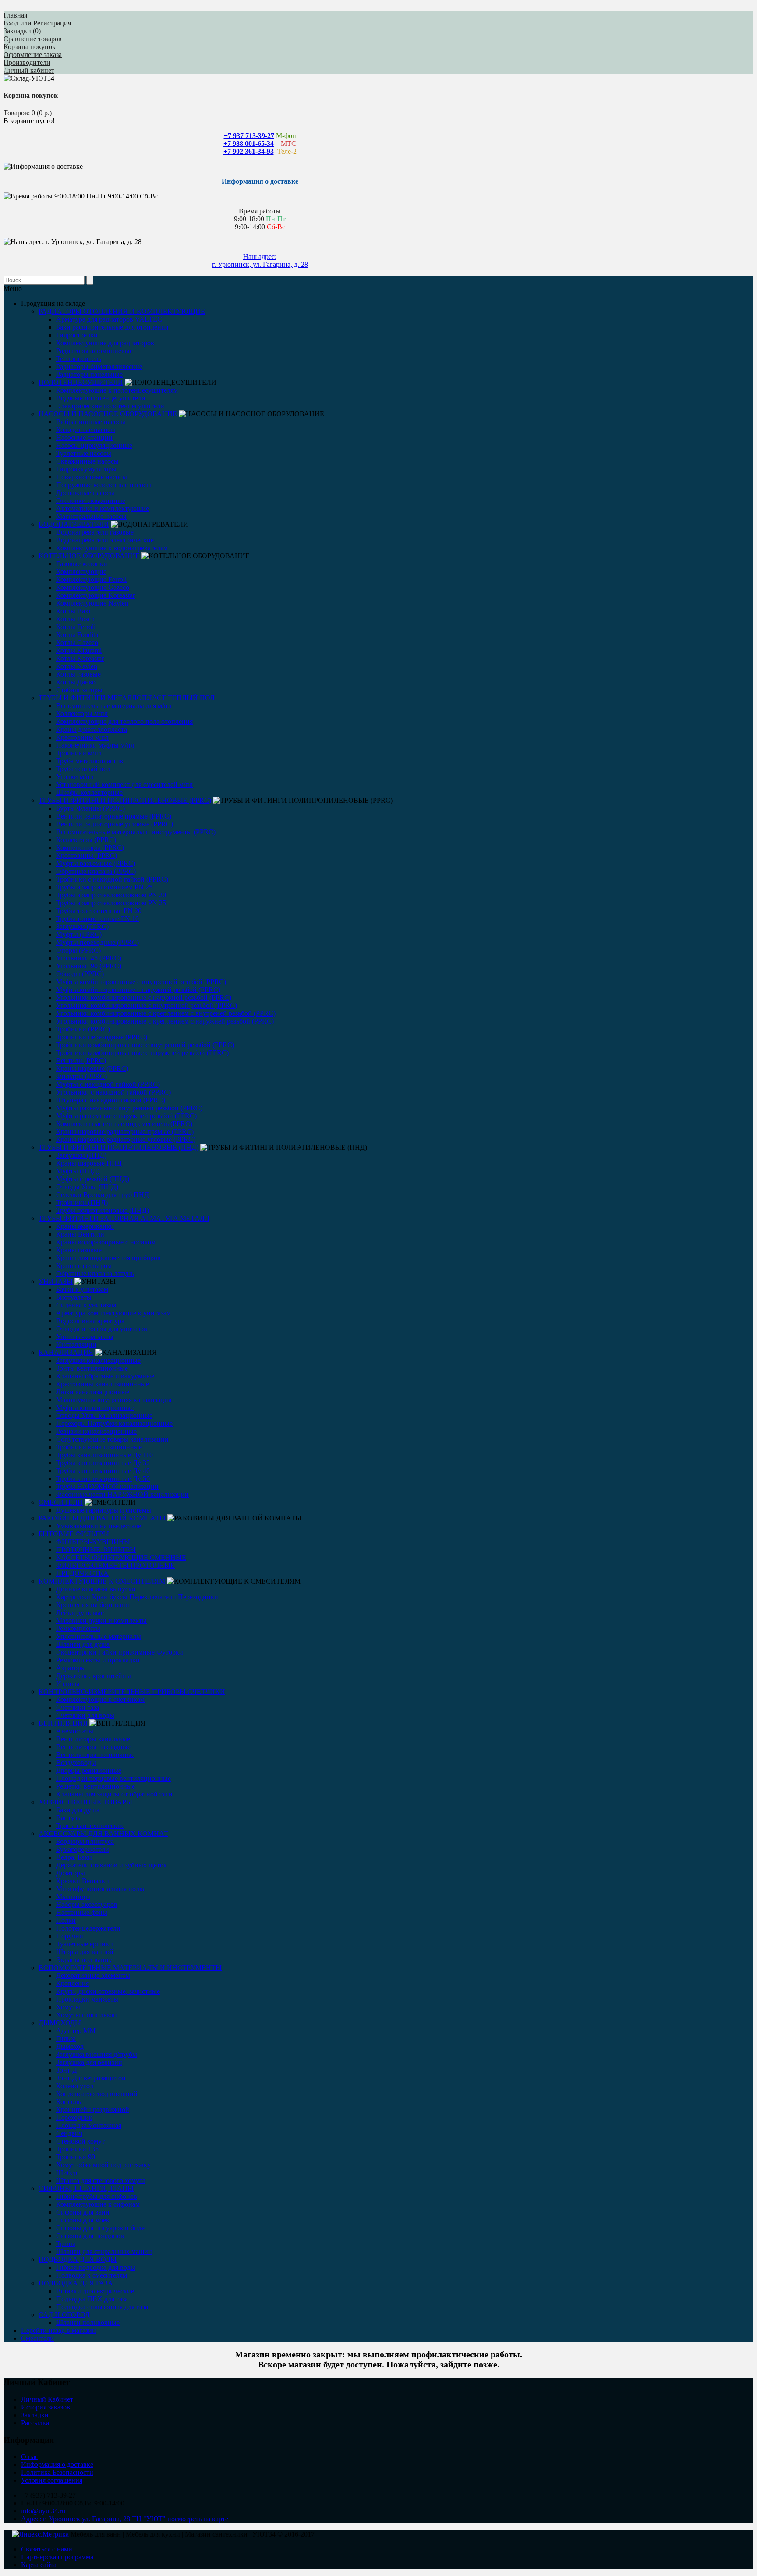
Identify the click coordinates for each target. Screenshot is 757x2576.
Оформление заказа (33, 55)
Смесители (37, 2338)
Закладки (35, 2415)
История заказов (46, 2407)
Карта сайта (39, 2565)
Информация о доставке (57, 2464)
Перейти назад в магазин (58, 2330)
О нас (30, 2457)
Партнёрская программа (57, 2557)
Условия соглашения (52, 2480)
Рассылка (35, 2423)
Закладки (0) (22, 31)
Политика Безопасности (57, 2472)
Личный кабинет (29, 70)
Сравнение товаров (33, 39)
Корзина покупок (30, 47)
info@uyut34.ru (43, 2511)
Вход (11, 23)
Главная (15, 15)
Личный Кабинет (47, 2399)
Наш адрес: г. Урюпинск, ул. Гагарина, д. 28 (260, 260)
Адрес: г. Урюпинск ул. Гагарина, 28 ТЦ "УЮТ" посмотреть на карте (125, 2519)
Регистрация (52, 23)
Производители (27, 62)
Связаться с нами (47, 2549)
